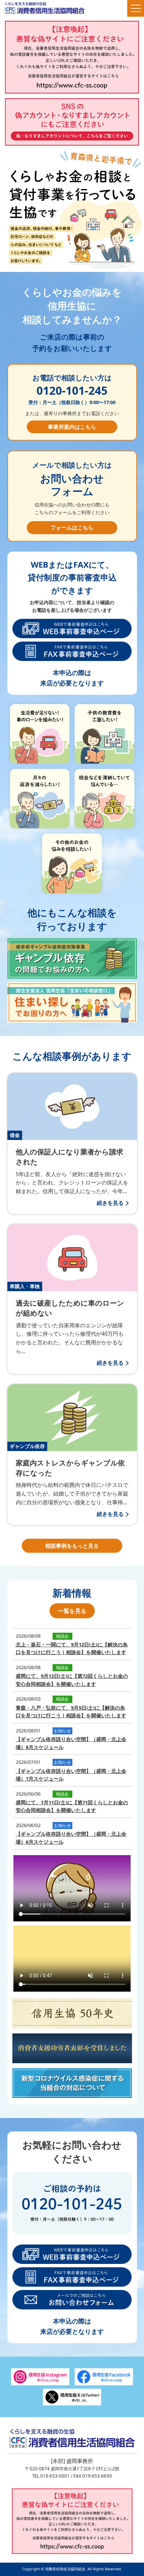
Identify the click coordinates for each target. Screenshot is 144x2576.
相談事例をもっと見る (72, 1546)
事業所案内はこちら (72, 427)
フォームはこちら (72, 528)
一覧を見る (72, 1611)
